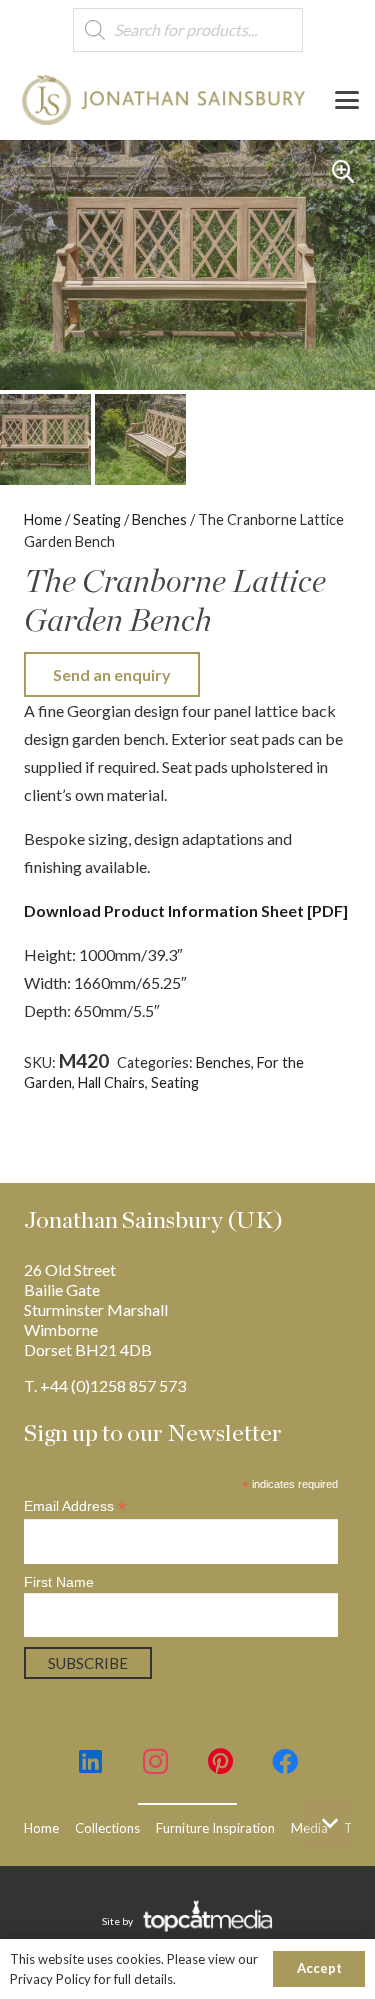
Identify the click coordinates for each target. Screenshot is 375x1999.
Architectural (286, 1082)
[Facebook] (285, 1761)
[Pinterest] (220, 1761)
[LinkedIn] (90, 1761)
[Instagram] (155, 1761)
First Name (59, 1582)
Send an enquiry (112, 674)
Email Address (75, 1506)
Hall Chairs (111, 1082)
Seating (97, 519)
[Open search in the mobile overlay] (188, 30)
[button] (347, 100)
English (46, 1101)
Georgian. (106, 1101)
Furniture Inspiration (215, 1828)
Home (43, 519)
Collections (107, 1828)
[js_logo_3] (163, 100)
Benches (159, 519)
